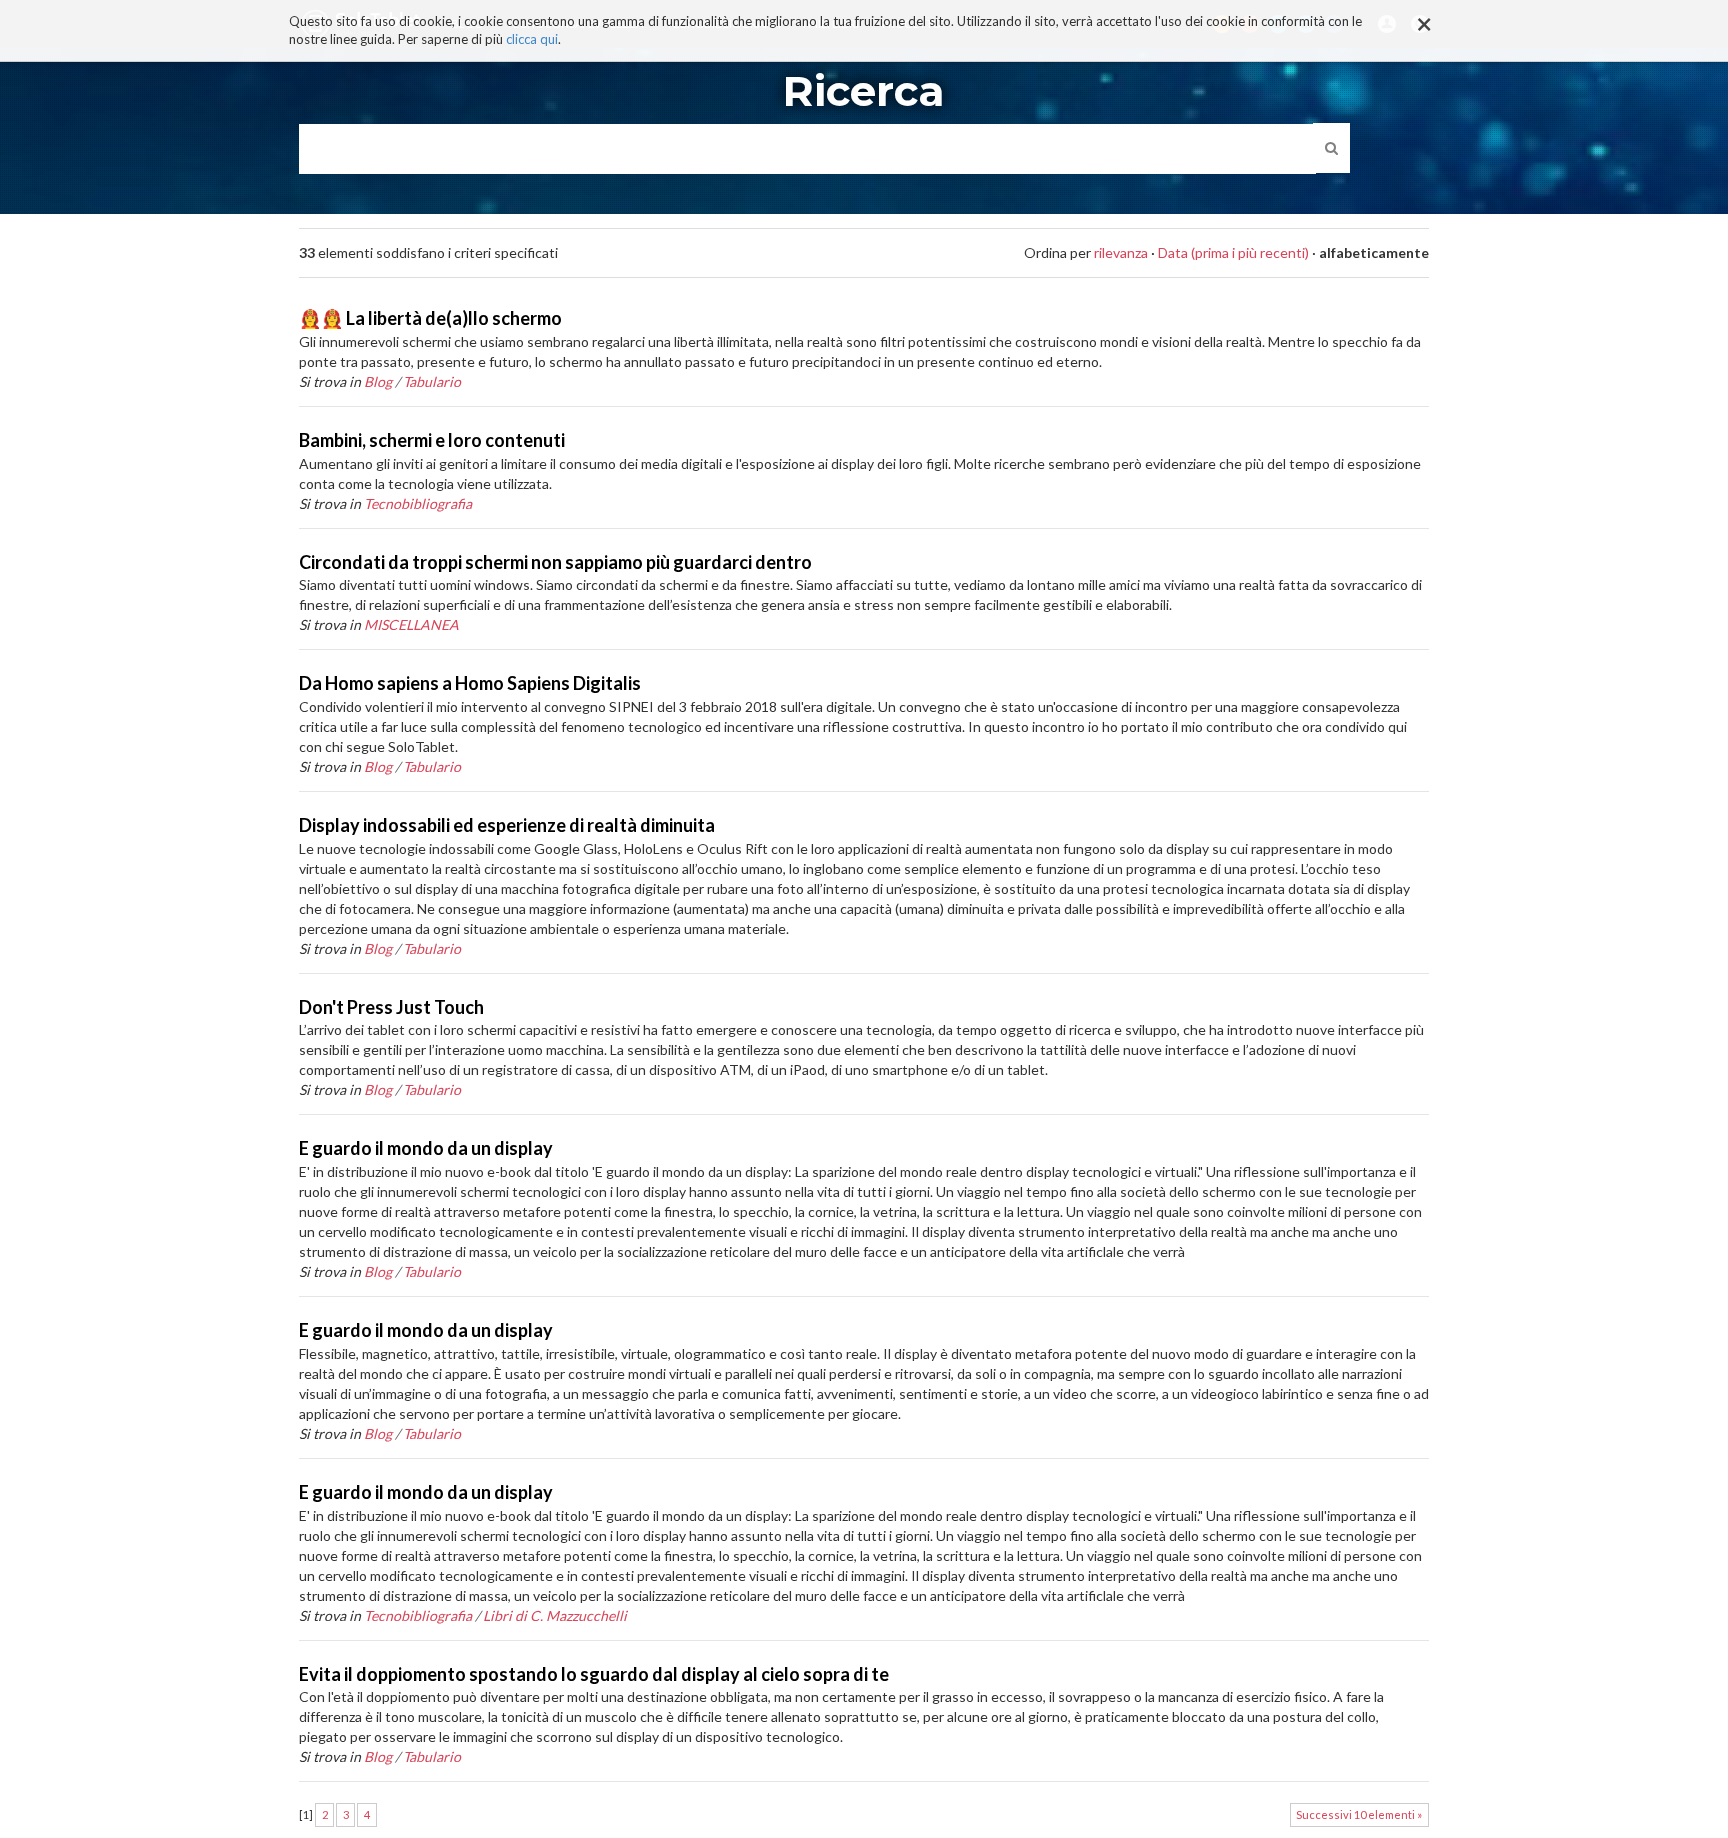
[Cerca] (1331, 148)
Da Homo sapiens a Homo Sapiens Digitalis (470, 683)
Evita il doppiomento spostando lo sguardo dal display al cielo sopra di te (594, 1674)
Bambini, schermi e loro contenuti (432, 440)
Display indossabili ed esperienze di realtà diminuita (507, 825)
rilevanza (1121, 252)
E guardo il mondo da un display (426, 1148)
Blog (378, 381)
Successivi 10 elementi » (1359, 1814)
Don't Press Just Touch (391, 1007)
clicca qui (532, 40)
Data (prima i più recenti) (1233, 252)
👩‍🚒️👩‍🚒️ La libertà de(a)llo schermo (430, 318)
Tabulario (432, 381)
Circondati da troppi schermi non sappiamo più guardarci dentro (555, 562)
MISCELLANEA (411, 624)
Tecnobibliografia (418, 503)
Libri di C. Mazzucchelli (555, 1615)
